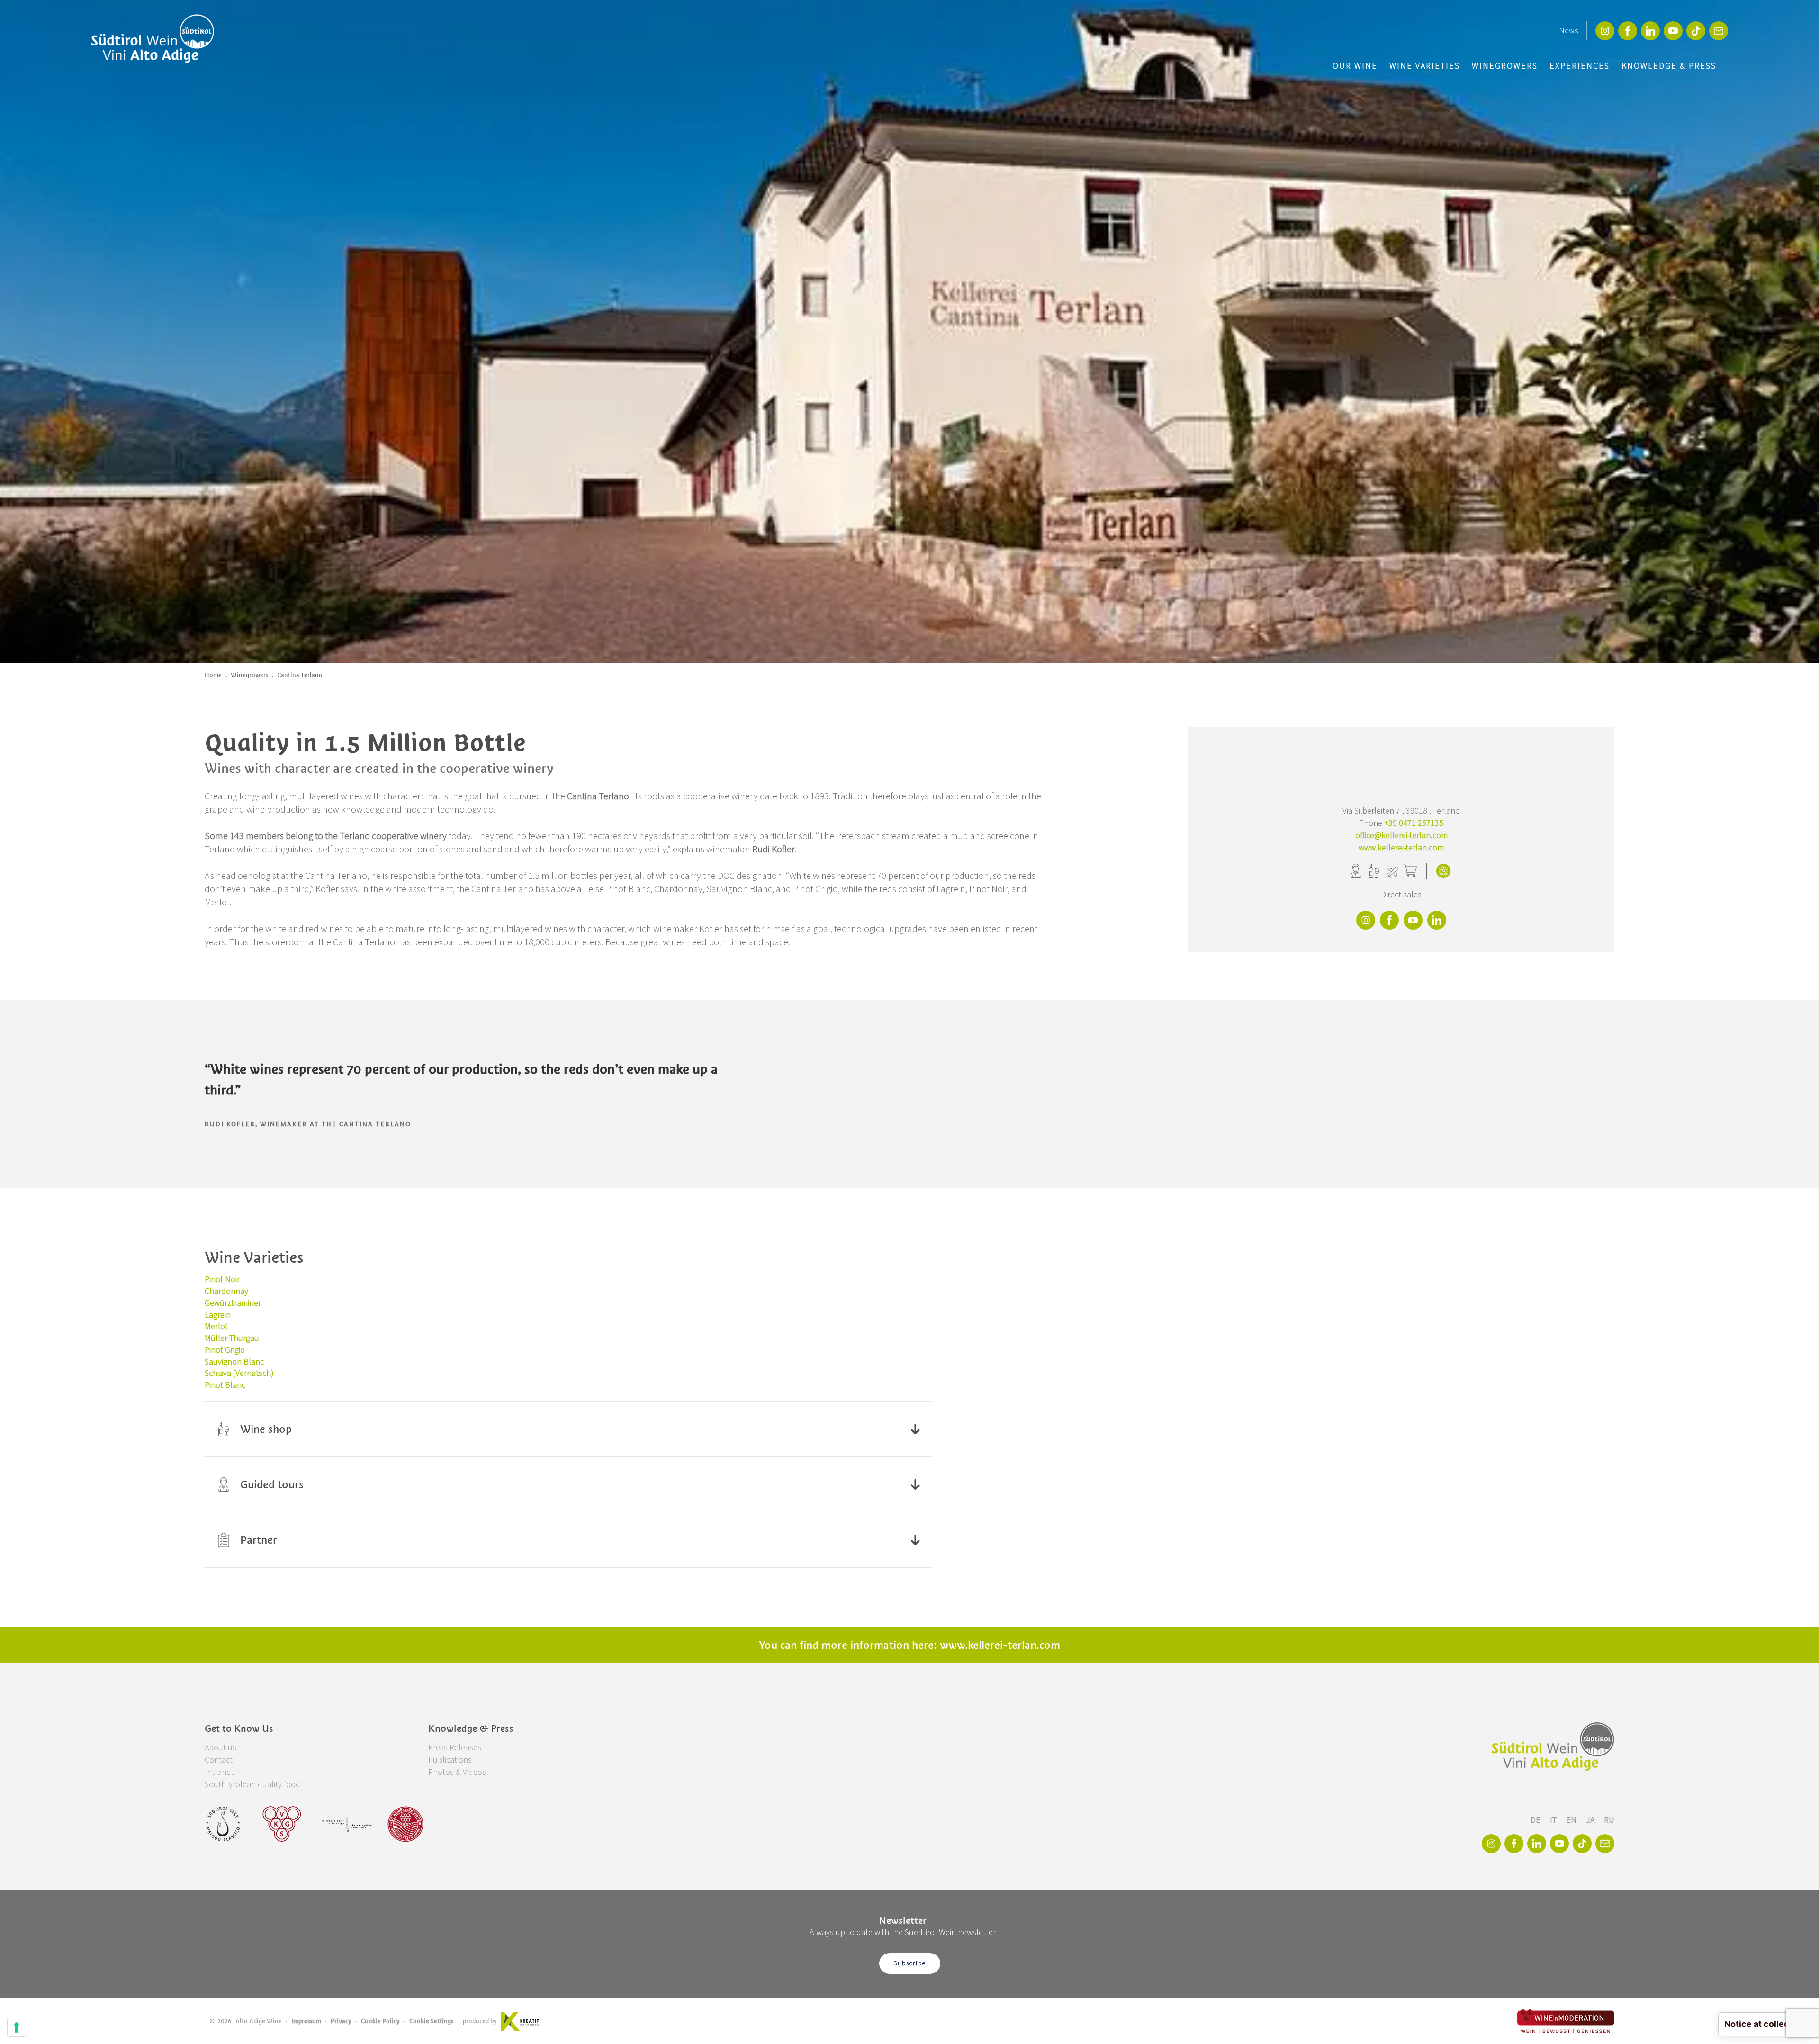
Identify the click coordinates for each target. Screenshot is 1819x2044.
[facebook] (1628, 31)
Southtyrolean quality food (252, 1785)
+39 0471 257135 (1414, 823)
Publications (450, 1760)
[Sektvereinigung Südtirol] (224, 1824)
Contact (219, 1760)
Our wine (1355, 66)
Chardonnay (226, 1291)
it (1554, 1820)
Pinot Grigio (225, 1350)
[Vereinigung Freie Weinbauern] (405, 1824)
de (1536, 1820)
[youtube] (1673, 31)
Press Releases (455, 1748)
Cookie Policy (380, 2021)
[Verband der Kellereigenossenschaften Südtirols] (282, 1824)
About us (221, 1748)
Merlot (216, 1326)
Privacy (341, 2021)
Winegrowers (1505, 66)
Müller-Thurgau (232, 1338)
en (1572, 1820)
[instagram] (1605, 31)
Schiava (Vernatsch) (239, 1373)
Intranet (219, 1772)
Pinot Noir (222, 1280)
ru (1609, 1820)
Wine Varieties (1425, 66)
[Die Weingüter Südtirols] (347, 1824)
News (1568, 31)
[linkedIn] (1650, 31)
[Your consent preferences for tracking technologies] (17, 2027)
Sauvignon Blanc (234, 1362)
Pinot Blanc (225, 1385)
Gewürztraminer (233, 1303)
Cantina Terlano (300, 675)
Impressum (306, 2021)
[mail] (1719, 31)
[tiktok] (1696, 31)
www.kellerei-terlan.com (1401, 848)
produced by (480, 2021)
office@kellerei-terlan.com (1401, 836)
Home (213, 675)
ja (1591, 1820)
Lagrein (218, 1315)
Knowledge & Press (1669, 66)
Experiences (1580, 66)
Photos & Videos (457, 1772)
